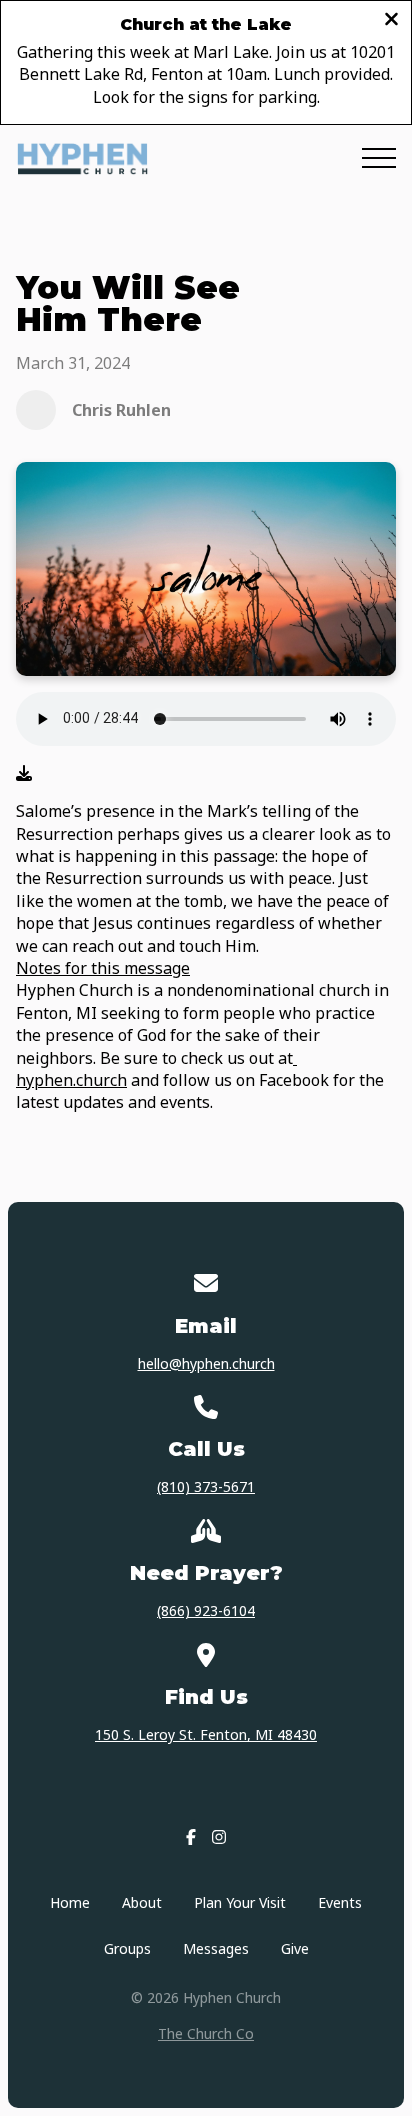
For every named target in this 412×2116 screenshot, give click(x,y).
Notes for (53, 968)
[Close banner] (391, 20)
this (105, 968)
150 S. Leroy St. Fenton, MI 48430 (206, 1734)
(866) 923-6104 (206, 1610)
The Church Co (206, 2033)
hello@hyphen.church (206, 1363)
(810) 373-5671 (206, 1486)
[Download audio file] (24, 773)
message (155, 968)
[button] (379, 158)
